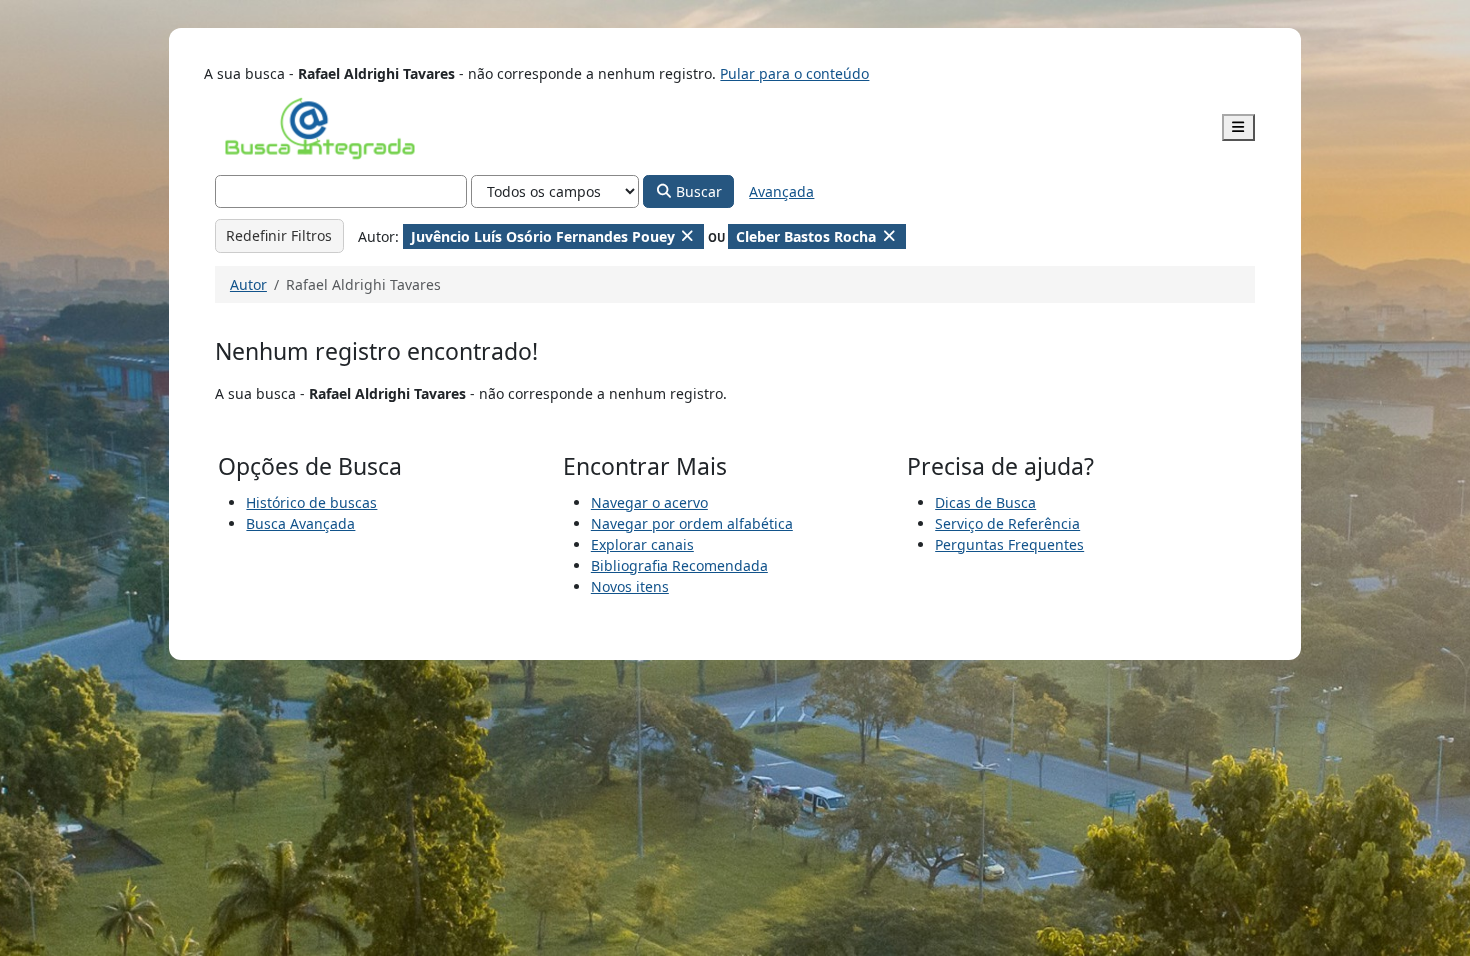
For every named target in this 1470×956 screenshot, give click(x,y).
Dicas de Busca (985, 502)
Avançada (781, 191)
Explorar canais (642, 544)
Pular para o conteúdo (794, 73)
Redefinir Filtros (279, 235)
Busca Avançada (300, 523)
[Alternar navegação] (1239, 127)
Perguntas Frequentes (1009, 544)
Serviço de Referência (1007, 523)
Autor (248, 284)
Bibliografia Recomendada (679, 565)
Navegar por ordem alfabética (692, 523)
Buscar (697, 191)
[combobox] (341, 192)
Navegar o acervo (649, 502)
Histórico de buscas (311, 502)
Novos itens (630, 586)
